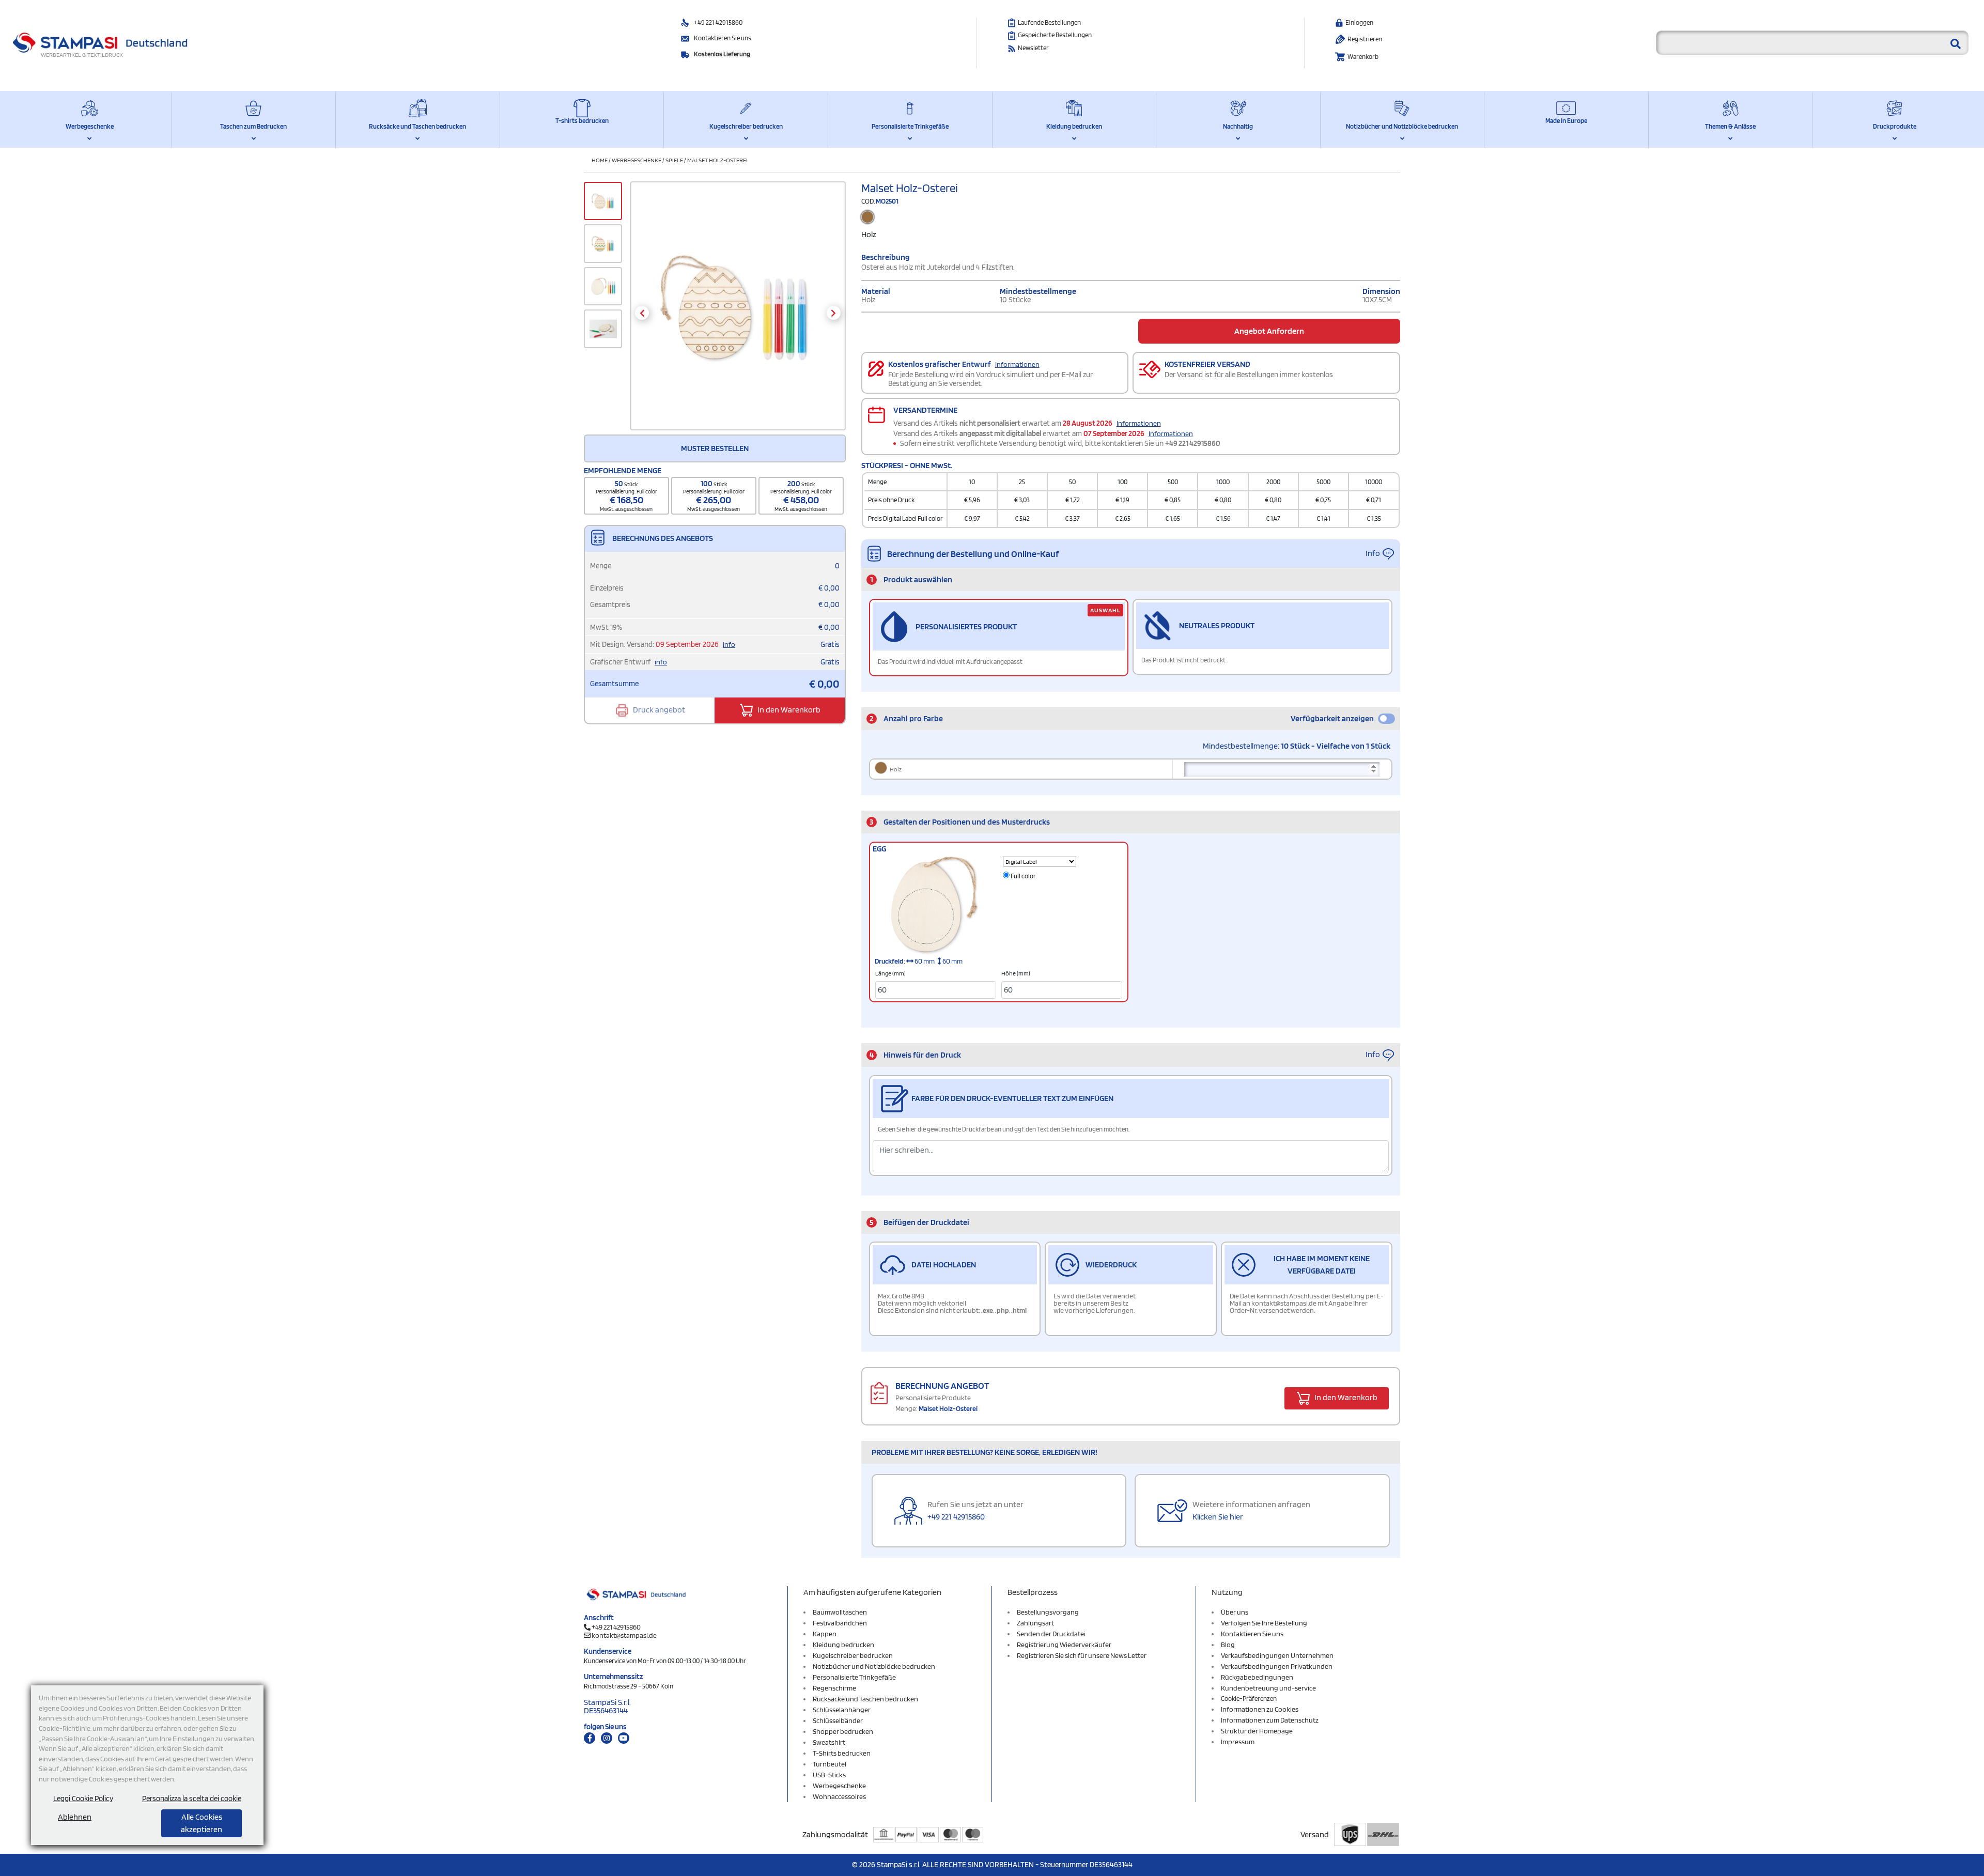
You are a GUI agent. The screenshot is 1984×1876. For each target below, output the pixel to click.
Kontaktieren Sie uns (723, 38)
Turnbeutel (830, 1764)
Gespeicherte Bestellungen (1055, 35)
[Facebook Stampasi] (590, 1738)
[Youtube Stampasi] (624, 1738)
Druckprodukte (1895, 126)
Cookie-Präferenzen (1249, 1699)
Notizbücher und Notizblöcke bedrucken (1402, 126)
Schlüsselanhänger (842, 1710)
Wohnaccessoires (839, 1796)
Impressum (1238, 1742)
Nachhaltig (1238, 126)
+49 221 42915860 (718, 22)
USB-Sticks (829, 1775)
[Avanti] (834, 313)
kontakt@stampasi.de (624, 1635)
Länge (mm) (890, 973)
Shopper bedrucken (843, 1731)
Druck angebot (658, 710)
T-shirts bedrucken (582, 121)
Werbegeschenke (90, 126)
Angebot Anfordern (1269, 331)
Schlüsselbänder (838, 1720)
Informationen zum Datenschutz (1270, 1720)
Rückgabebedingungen (1257, 1677)
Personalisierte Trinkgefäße (910, 126)
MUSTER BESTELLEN (715, 448)
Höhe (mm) (1016, 973)
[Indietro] (642, 313)
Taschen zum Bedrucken (253, 126)
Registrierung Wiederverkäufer (1064, 1645)
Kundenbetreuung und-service (1268, 1688)
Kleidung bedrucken (1074, 126)
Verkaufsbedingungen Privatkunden (1277, 1666)
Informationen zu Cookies (1260, 1709)
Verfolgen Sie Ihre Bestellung (1264, 1623)
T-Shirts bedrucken (842, 1753)
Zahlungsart (1035, 1623)
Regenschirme (834, 1688)
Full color (1023, 876)
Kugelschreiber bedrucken (746, 126)
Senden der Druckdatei (1051, 1634)
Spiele (674, 160)
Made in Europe (1566, 121)
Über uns (1235, 1612)
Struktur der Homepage (1257, 1731)
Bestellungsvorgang (1048, 1612)
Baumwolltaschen (840, 1612)
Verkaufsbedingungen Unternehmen (1277, 1655)
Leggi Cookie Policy (83, 1799)
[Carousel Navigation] (738, 313)
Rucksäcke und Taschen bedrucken (417, 126)
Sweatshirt (829, 1742)
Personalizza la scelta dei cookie (192, 1799)
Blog (1228, 1645)
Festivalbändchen (840, 1623)
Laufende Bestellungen (1049, 22)
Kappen (825, 1634)
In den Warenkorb (788, 710)
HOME (600, 160)
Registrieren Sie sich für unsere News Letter (1082, 1655)
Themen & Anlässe (1730, 126)
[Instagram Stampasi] (607, 1738)
